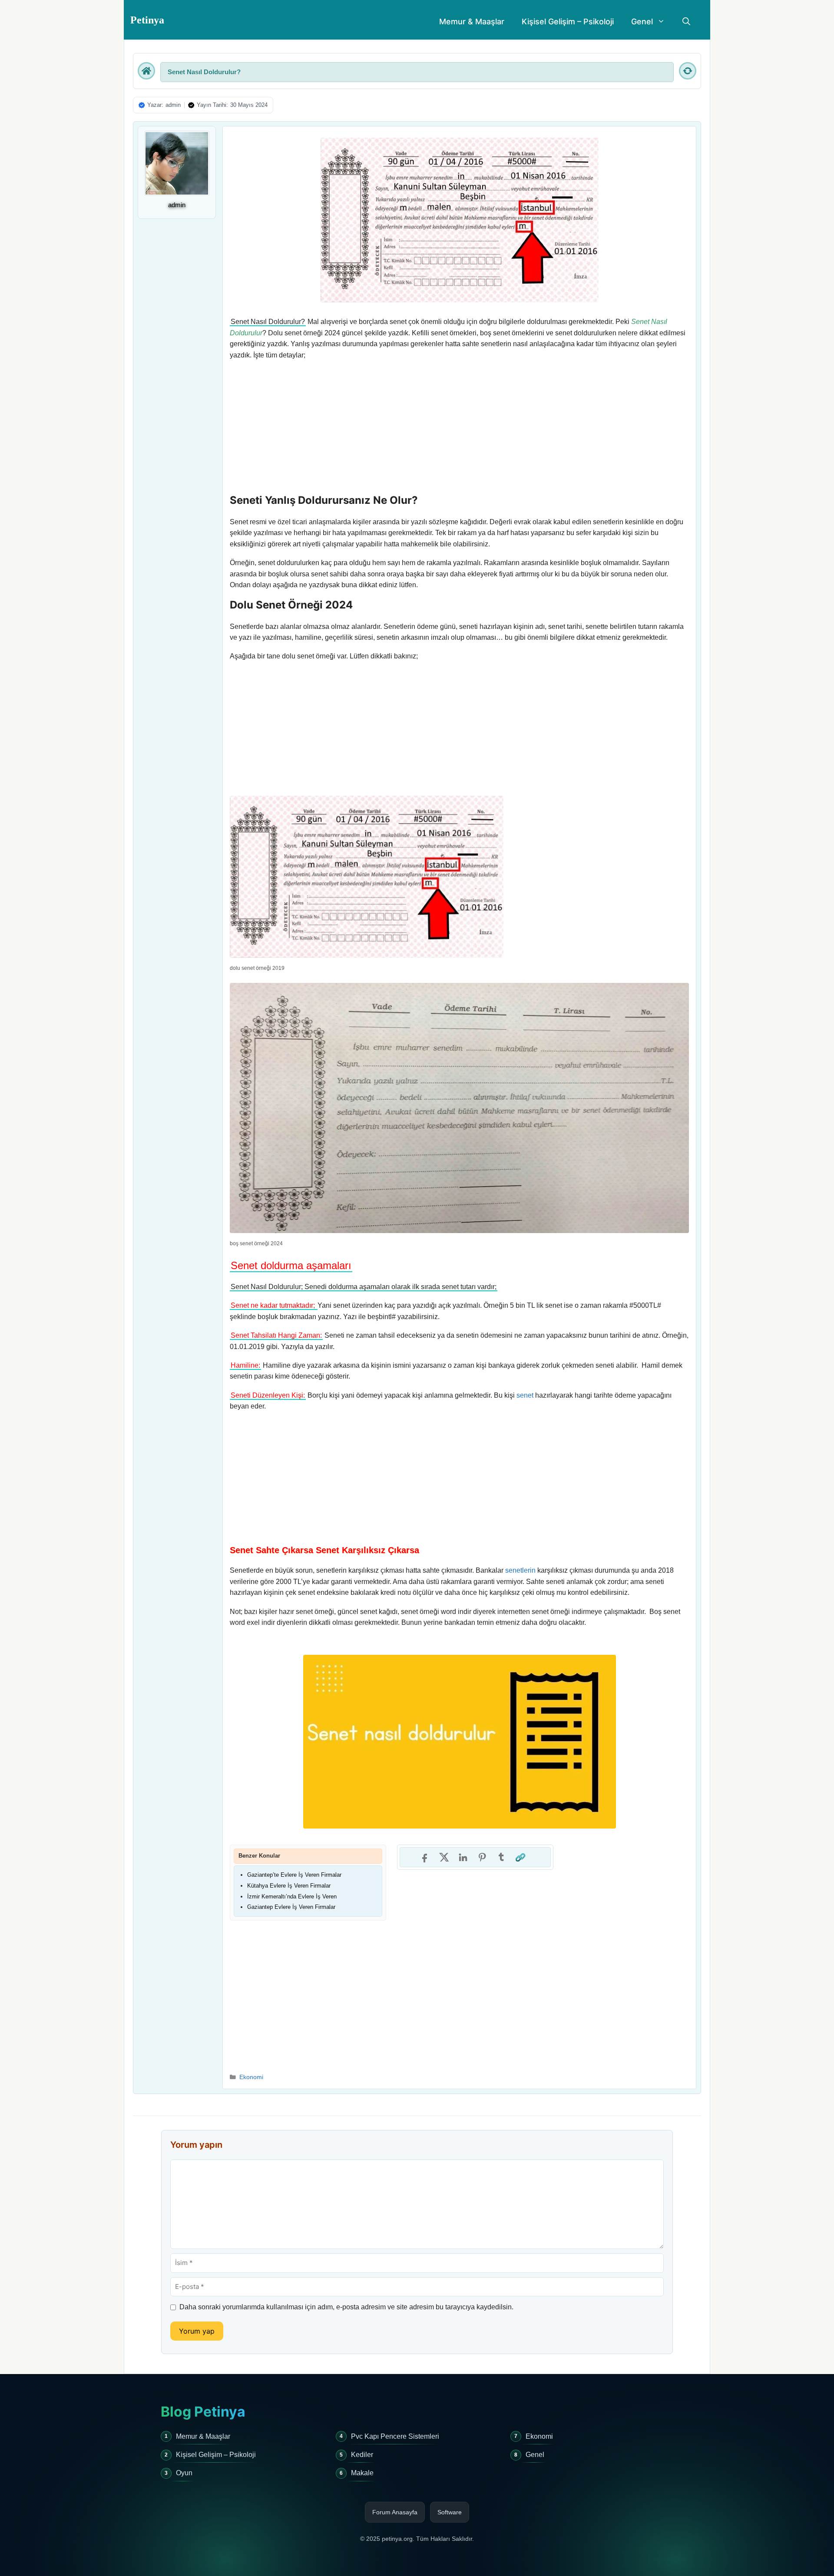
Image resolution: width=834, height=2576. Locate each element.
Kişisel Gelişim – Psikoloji (568, 21)
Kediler (362, 2455)
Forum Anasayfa (395, 2512)
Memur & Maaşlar (472, 21)
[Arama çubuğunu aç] (686, 22)
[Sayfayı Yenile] (688, 71)
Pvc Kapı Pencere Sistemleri (395, 2436)
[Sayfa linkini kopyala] (520, 1857)
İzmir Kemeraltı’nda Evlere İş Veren (292, 1896)
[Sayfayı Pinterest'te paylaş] (482, 1857)
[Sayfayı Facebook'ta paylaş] (425, 1857)
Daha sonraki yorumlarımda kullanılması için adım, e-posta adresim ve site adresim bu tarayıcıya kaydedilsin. (346, 2307)
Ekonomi (251, 2077)
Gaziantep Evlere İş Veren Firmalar (291, 1907)
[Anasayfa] (146, 71)
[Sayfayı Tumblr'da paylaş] (501, 1857)
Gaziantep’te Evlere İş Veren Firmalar (294, 1875)
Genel (642, 21)
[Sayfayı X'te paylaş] (444, 1857)
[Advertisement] (459, 429)
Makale (362, 2473)
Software (450, 2512)
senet (525, 1395)
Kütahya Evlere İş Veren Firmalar (289, 1886)
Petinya (147, 20)
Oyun (184, 2473)
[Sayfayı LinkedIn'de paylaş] (463, 1857)
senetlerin (520, 1570)
